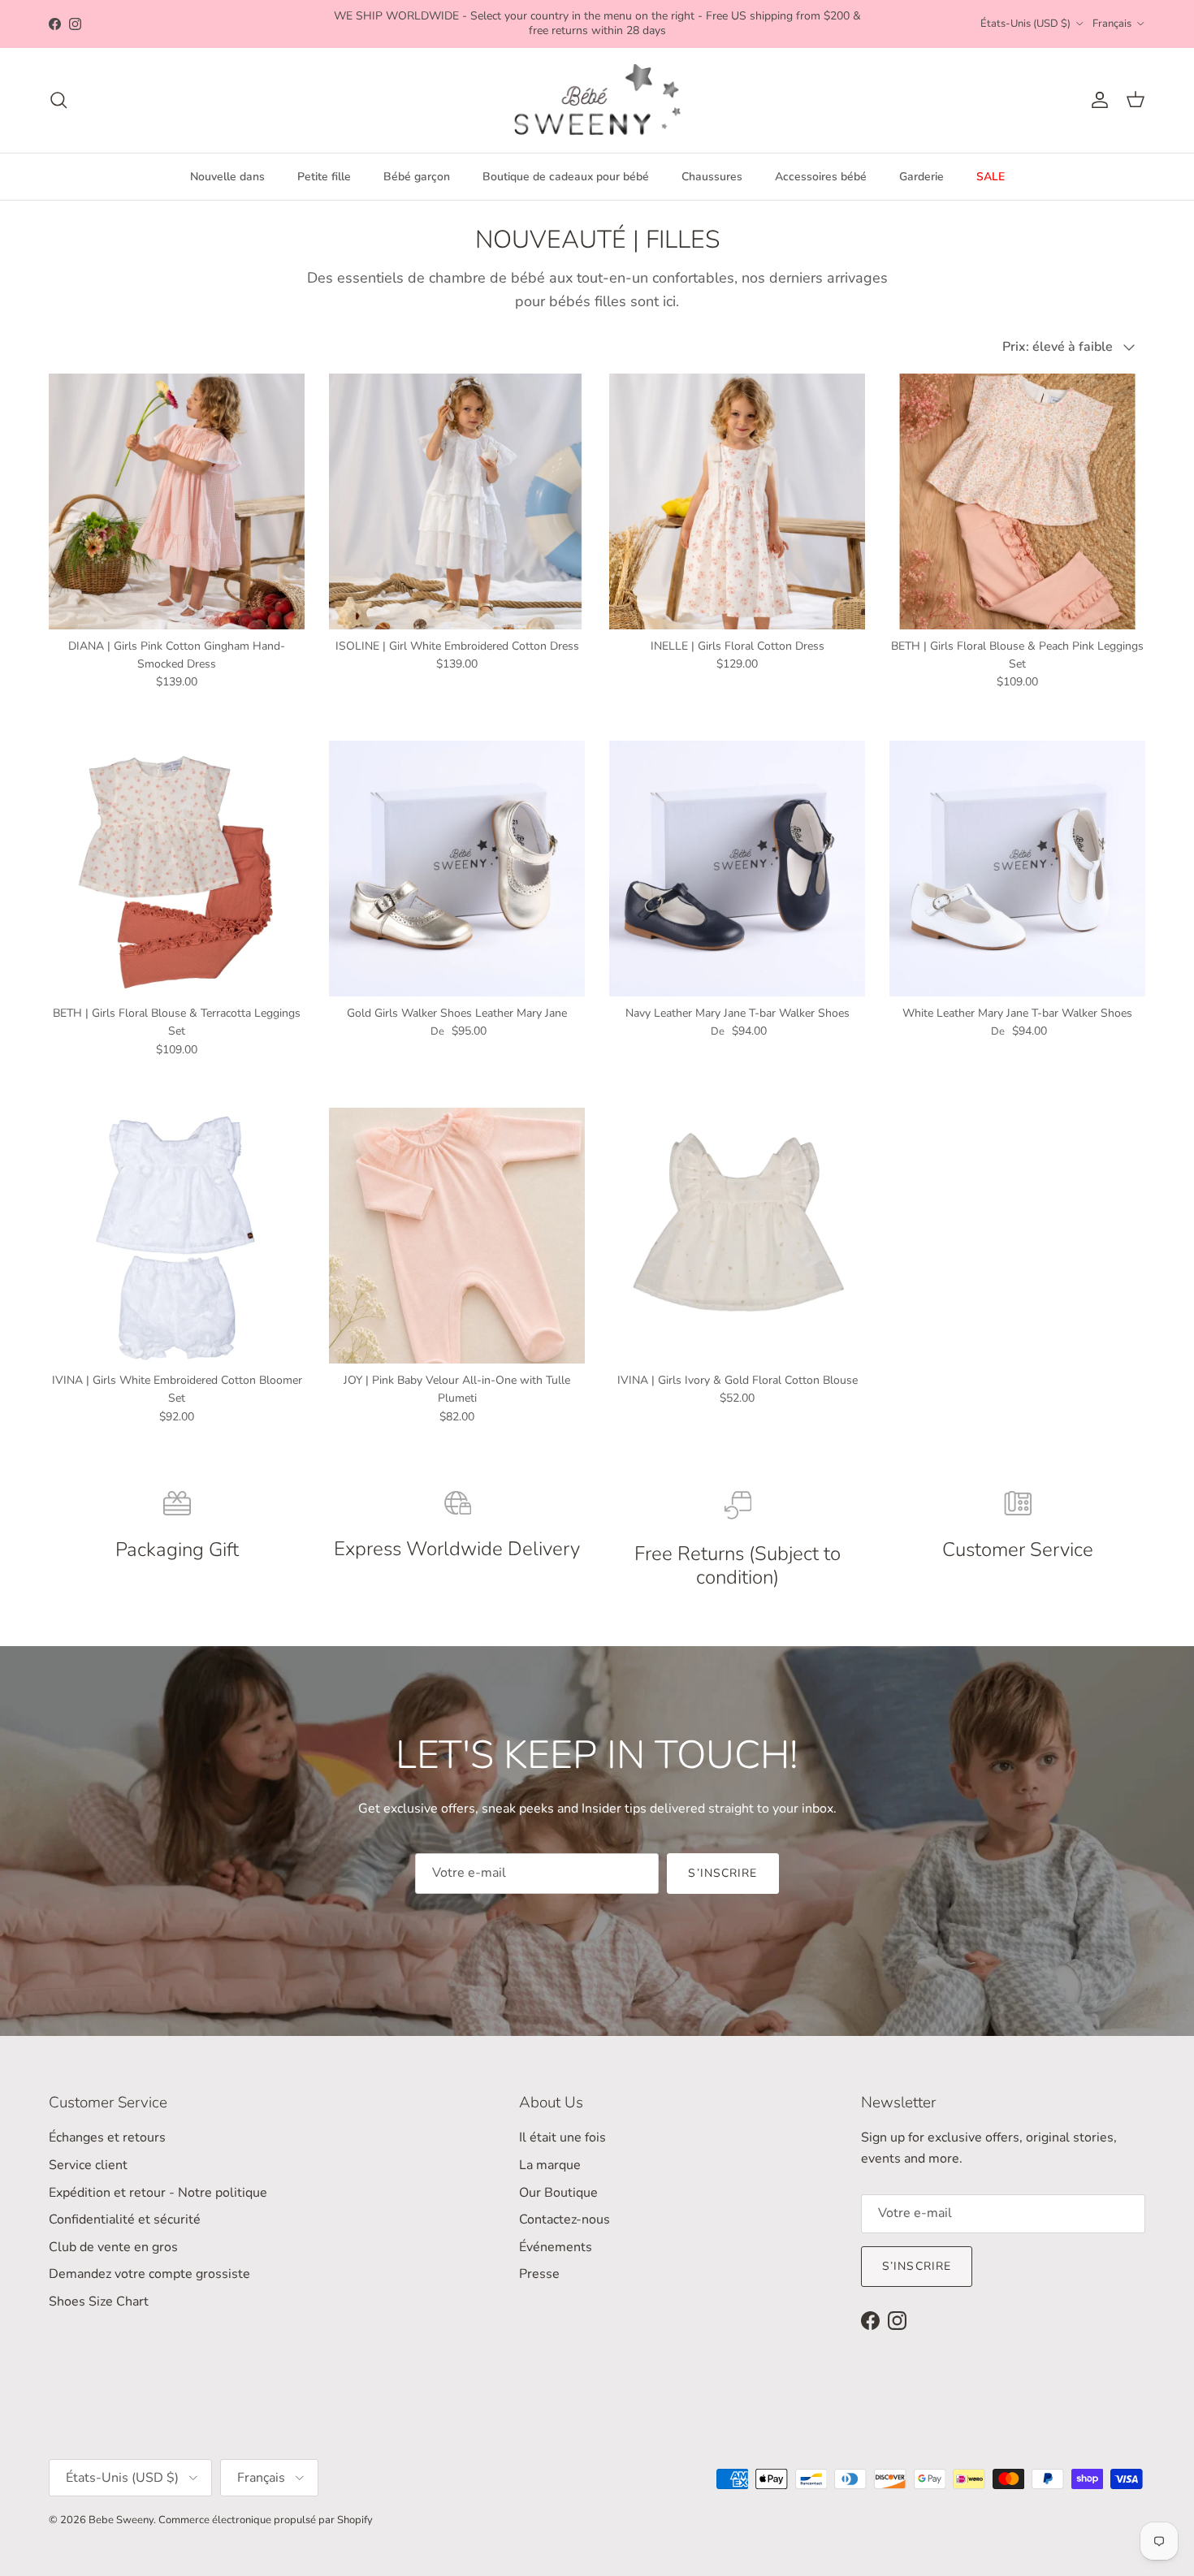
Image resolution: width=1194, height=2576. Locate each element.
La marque (550, 2165)
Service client (88, 2165)
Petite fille (324, 177)
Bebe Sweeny (121, 2520)
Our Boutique (558, 2193)
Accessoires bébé (821, 177)
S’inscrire (722, 1873)
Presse (539, 2274)
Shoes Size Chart (99, 2302)
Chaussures (712, 177)
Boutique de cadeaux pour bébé (566, 177)
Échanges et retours (107, 2137)
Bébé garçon (417, 177)
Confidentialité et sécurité (125, 2219)
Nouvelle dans (227, 177)
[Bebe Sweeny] (597, 100)
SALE (991, 177)
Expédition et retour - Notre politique (158, 2193)
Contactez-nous (565, 2219)
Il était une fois (562, 2137)
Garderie (921, 177)
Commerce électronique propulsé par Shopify (266, 2520)
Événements (556, 2247)
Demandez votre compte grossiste (149, 2274)
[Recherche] (58, 100)
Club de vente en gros (113, 2247)
